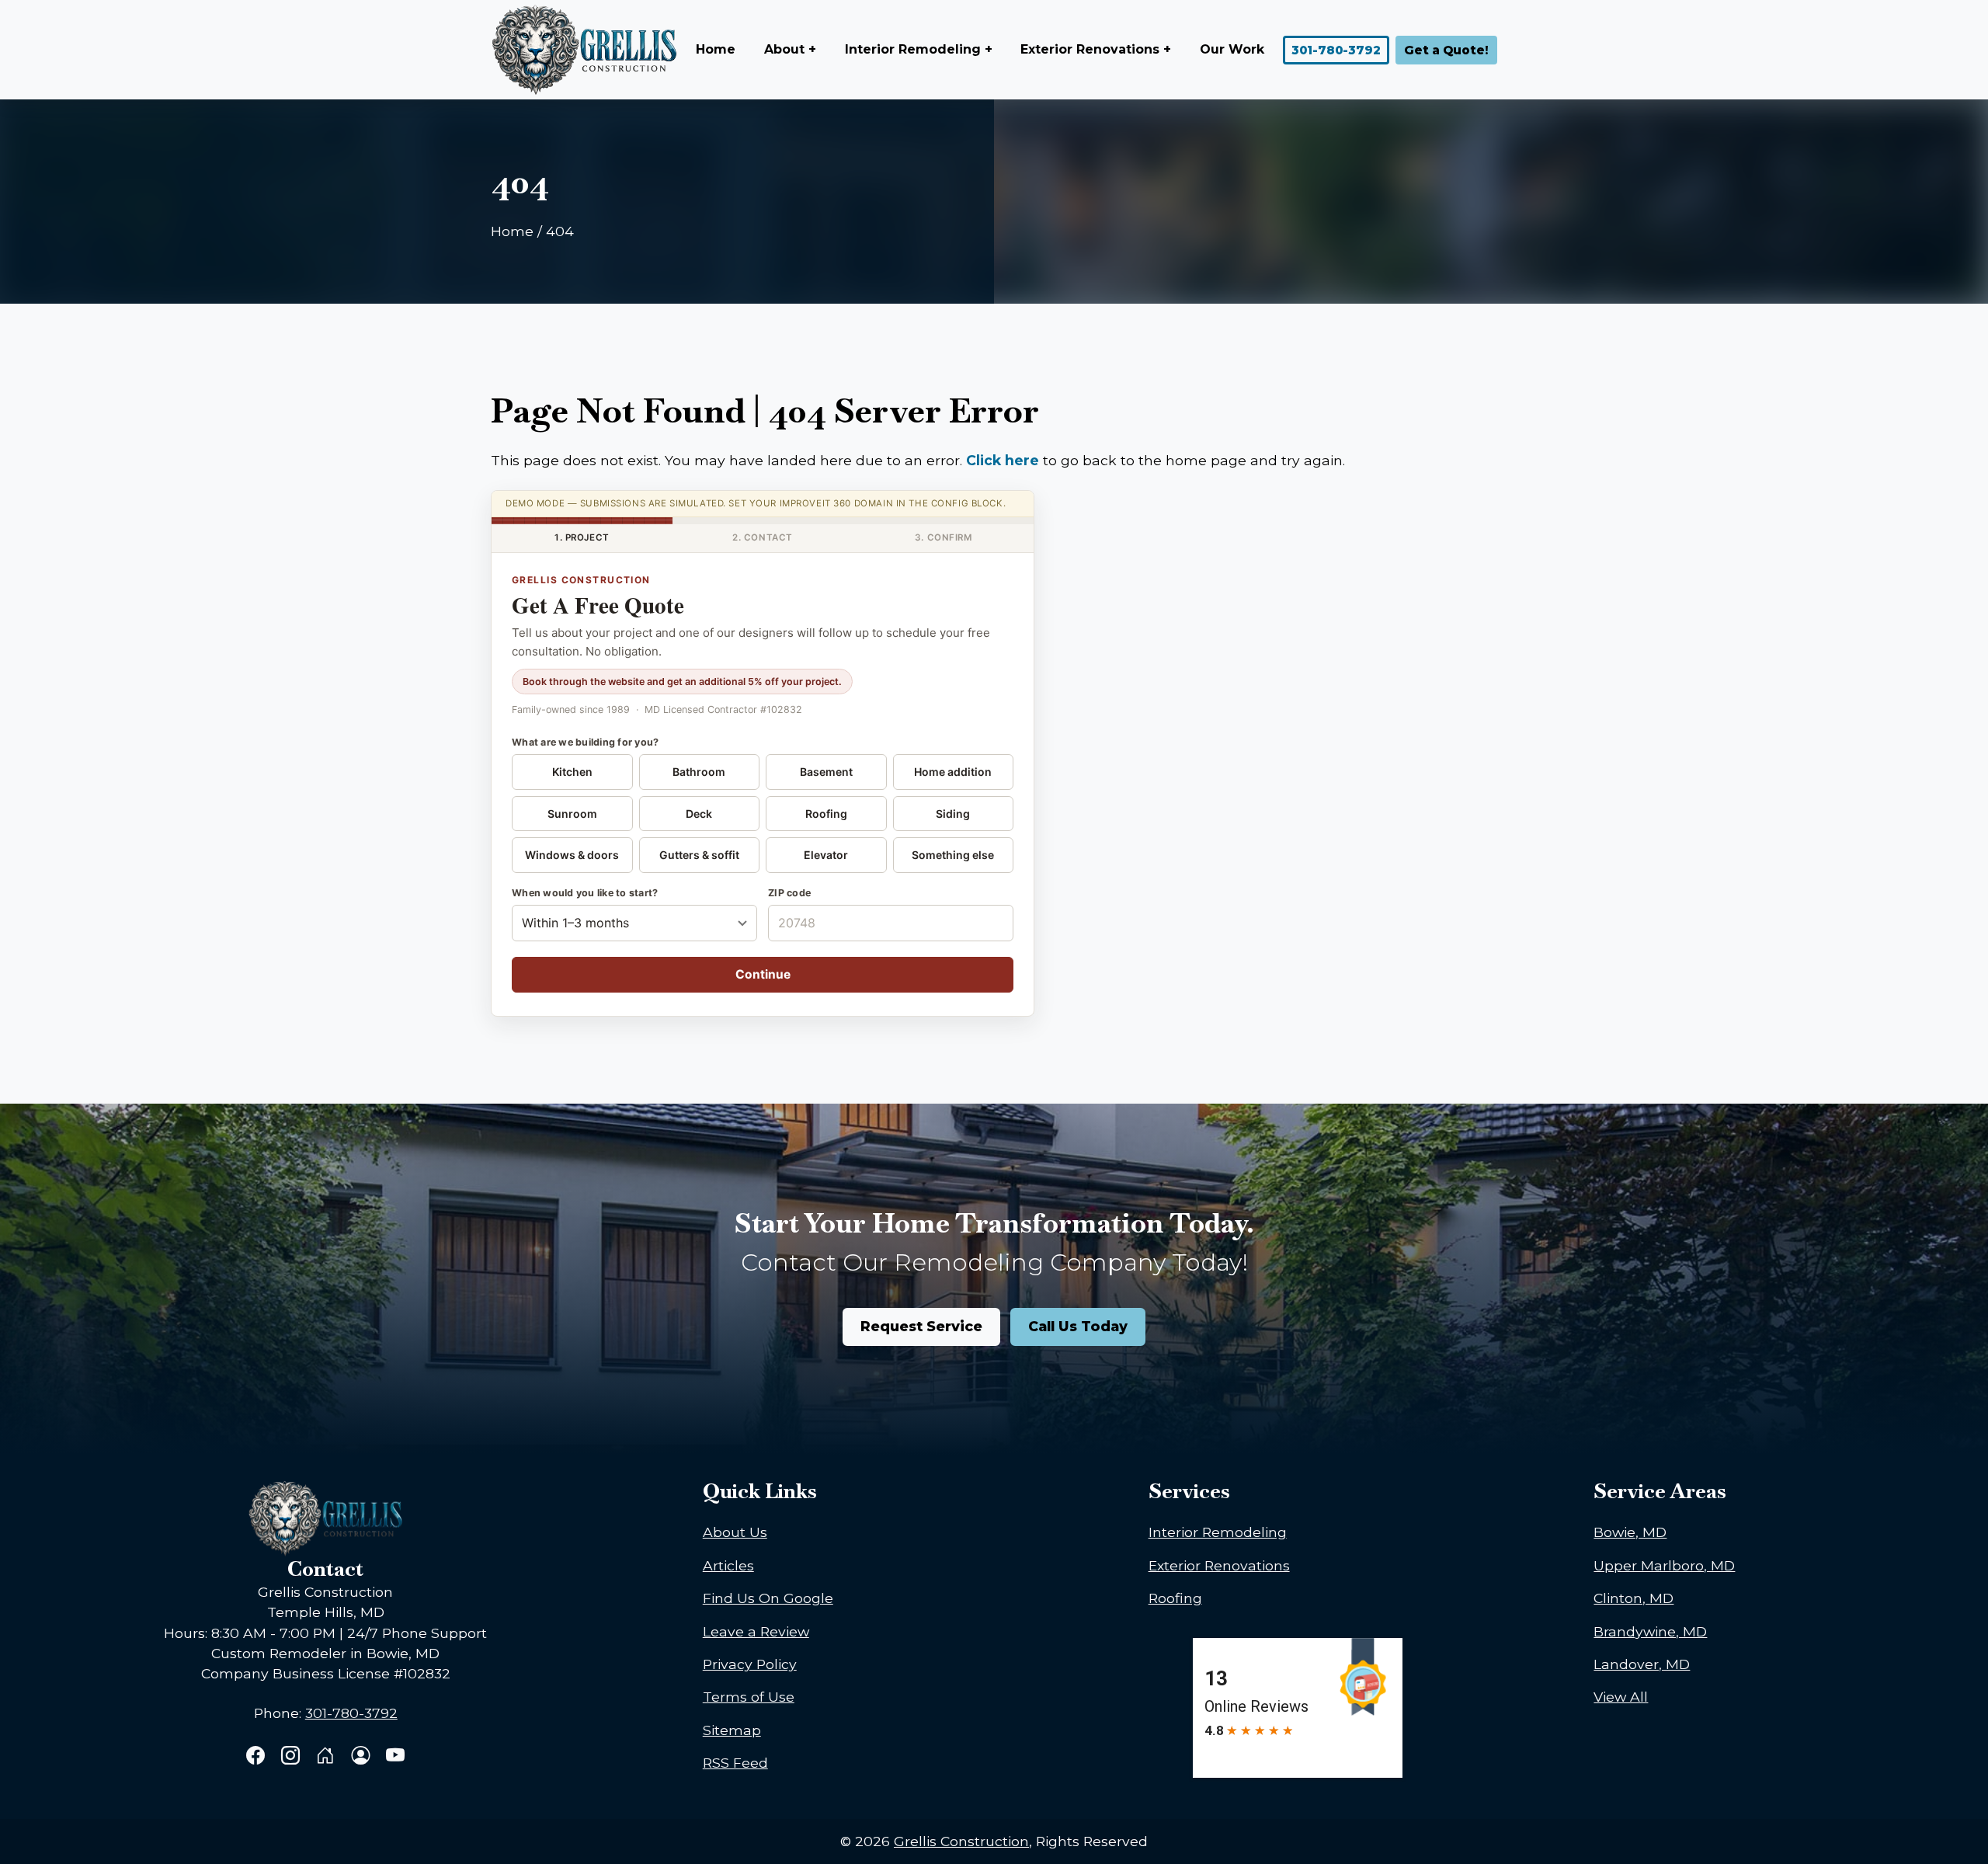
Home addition (953, 772)
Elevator (826, 855)
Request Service (921, 1326)
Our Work (1232, 49)
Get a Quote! (1446, 50)
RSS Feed (735, 1763)
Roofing (826, 814)
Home (716, 49)
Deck (699, 814)
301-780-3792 (1336, 50)
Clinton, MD (1633, 1598)
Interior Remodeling (1218, 1532)
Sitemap (732, 1730)
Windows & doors (572, 855)
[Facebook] (257, 1757)
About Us (735, 1532)
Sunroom (572, 814)
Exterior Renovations (1219, 1565)
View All (1621, 1697)
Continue (763, 974)
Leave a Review (756, 1631)
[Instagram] (292, 1757)
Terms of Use (749, 1697)
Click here (1003, 460)
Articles (728, 1565)
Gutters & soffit (699, 855)
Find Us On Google (768, 1598)
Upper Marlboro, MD (1664, 1565)
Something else (953, 855)
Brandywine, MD (1650, 1631)
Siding (953, 814)
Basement (826, 772)
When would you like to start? (585, 893)
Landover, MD (1642, 1664)
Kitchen (572, 772)
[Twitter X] (327, 1757)
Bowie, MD (1630, 1532)
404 (560, 231)
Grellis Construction (961, 1841)
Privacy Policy (750, 1664)
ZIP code (789, 893)
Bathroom (699, 772)
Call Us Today (1078, 1326)
